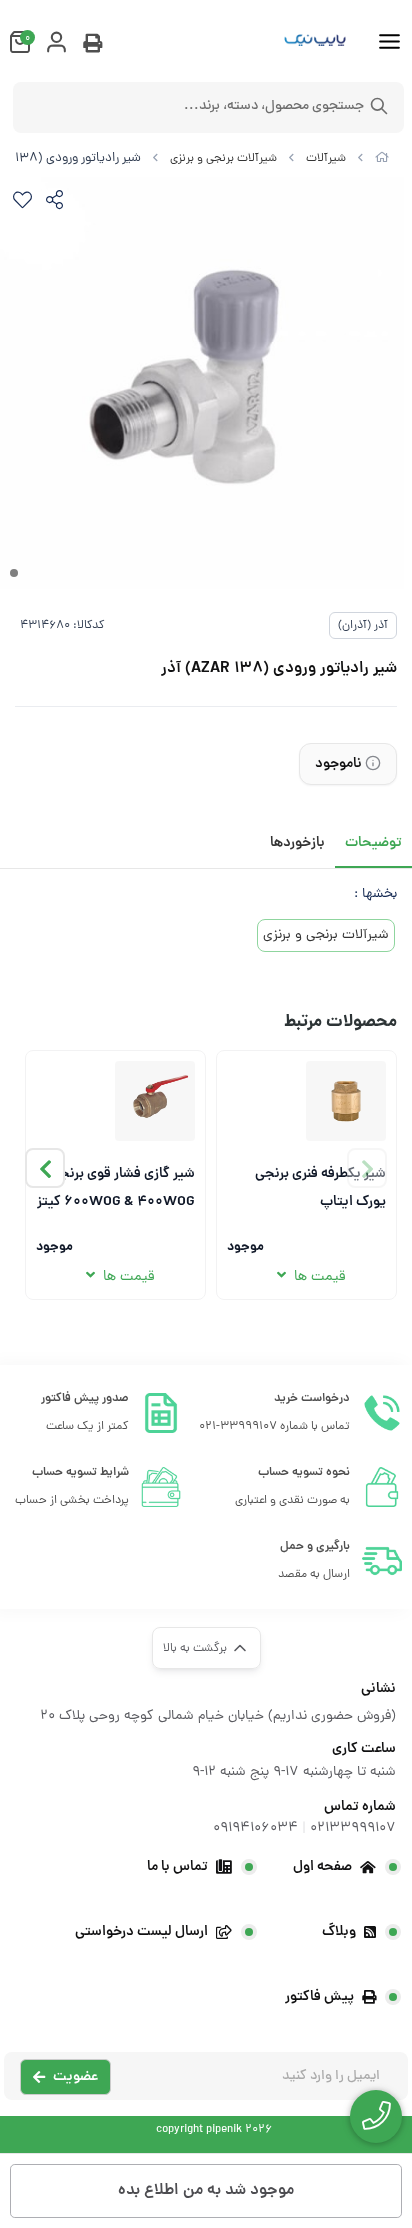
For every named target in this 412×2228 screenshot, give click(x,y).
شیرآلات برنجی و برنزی (223, 159)
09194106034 (255, 1828)
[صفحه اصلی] (382, 159)
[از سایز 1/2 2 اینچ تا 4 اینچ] (155, 1101)
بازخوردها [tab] (297, 843)
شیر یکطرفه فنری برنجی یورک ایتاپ (320, 1186)
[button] (45, 1168)
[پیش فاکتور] (92, 46)
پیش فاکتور (319, 1997)
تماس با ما (177, 1867)
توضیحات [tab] (373, 843)
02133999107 (353, 1828)
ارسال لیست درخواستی (141, 1932)
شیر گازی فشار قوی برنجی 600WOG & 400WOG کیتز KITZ (116, 1186)
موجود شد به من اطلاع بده (206, 2191)
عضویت (75, 2077)
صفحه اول (322, 1867)
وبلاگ (339, 1932)
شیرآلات (326, 159)
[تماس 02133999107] (376, 2116)
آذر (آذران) (363, 626)
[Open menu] (389, 44)
